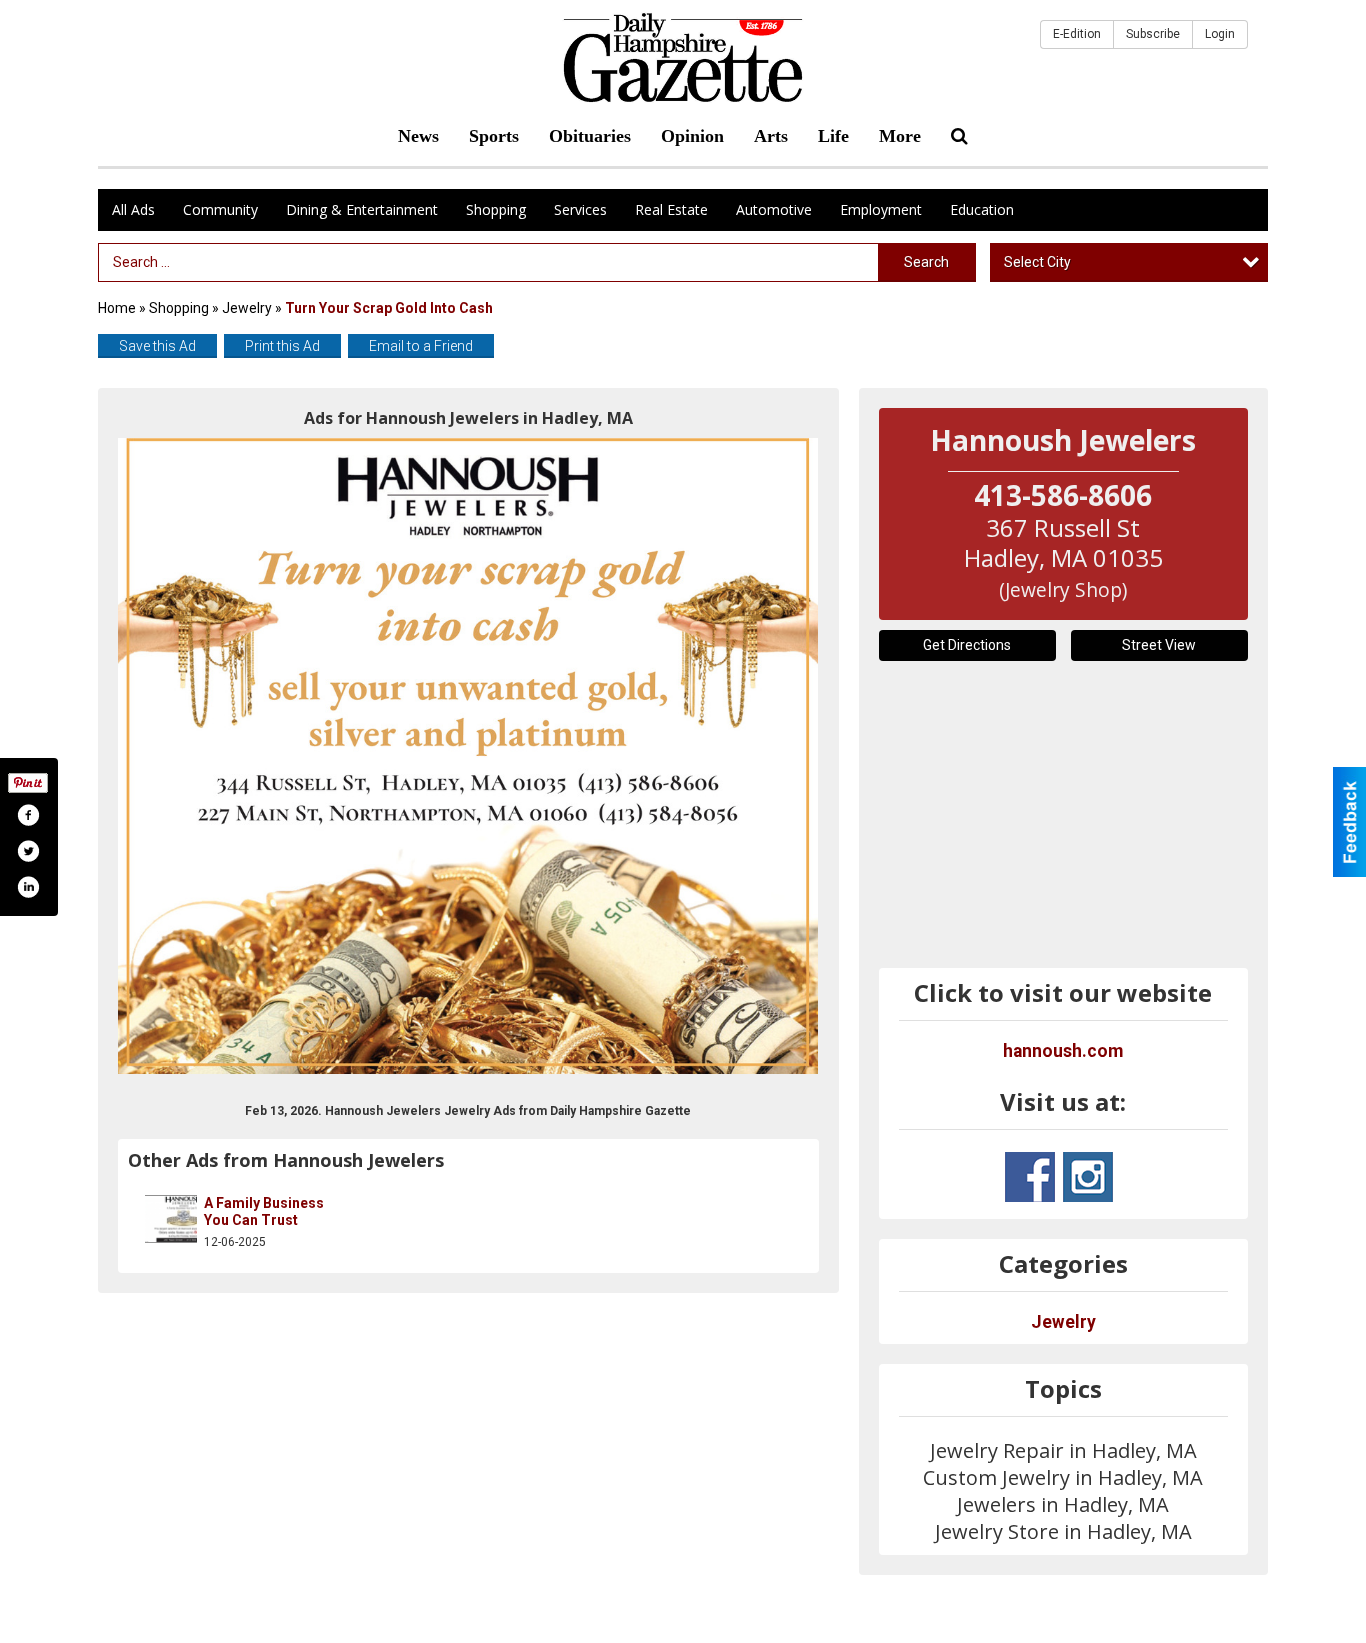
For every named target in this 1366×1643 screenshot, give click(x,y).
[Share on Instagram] (28, 887)
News (418, 136)
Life (833, 136)
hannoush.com (1063, 1051)
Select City (1037, 262)
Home (117, 308)
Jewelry (247, 308)
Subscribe (1153, 34)
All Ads (133, 209)
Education (982, 209)
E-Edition (1077, 34)
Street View (1159, 645)
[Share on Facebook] (28, 815)
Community (220, 209)
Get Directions (967, 645)
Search (926, 262)
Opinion (692, 136)
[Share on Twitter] (28, 851)
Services (580, 209)
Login (1220, 34)
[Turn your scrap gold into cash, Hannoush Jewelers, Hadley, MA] (468, 756)
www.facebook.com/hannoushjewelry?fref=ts (1030, 1177)
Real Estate (671, 209)
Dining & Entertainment (362, 209)
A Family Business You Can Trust (264, 1212)
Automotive (774, 209)
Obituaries (590, 136)
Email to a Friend (421, 346)
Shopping (496, 209)
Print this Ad (282, 346)
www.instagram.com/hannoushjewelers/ (1088, 1177)
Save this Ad (157, 346)
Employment (881, 209)
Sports (494, 136)
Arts (771, 136)
